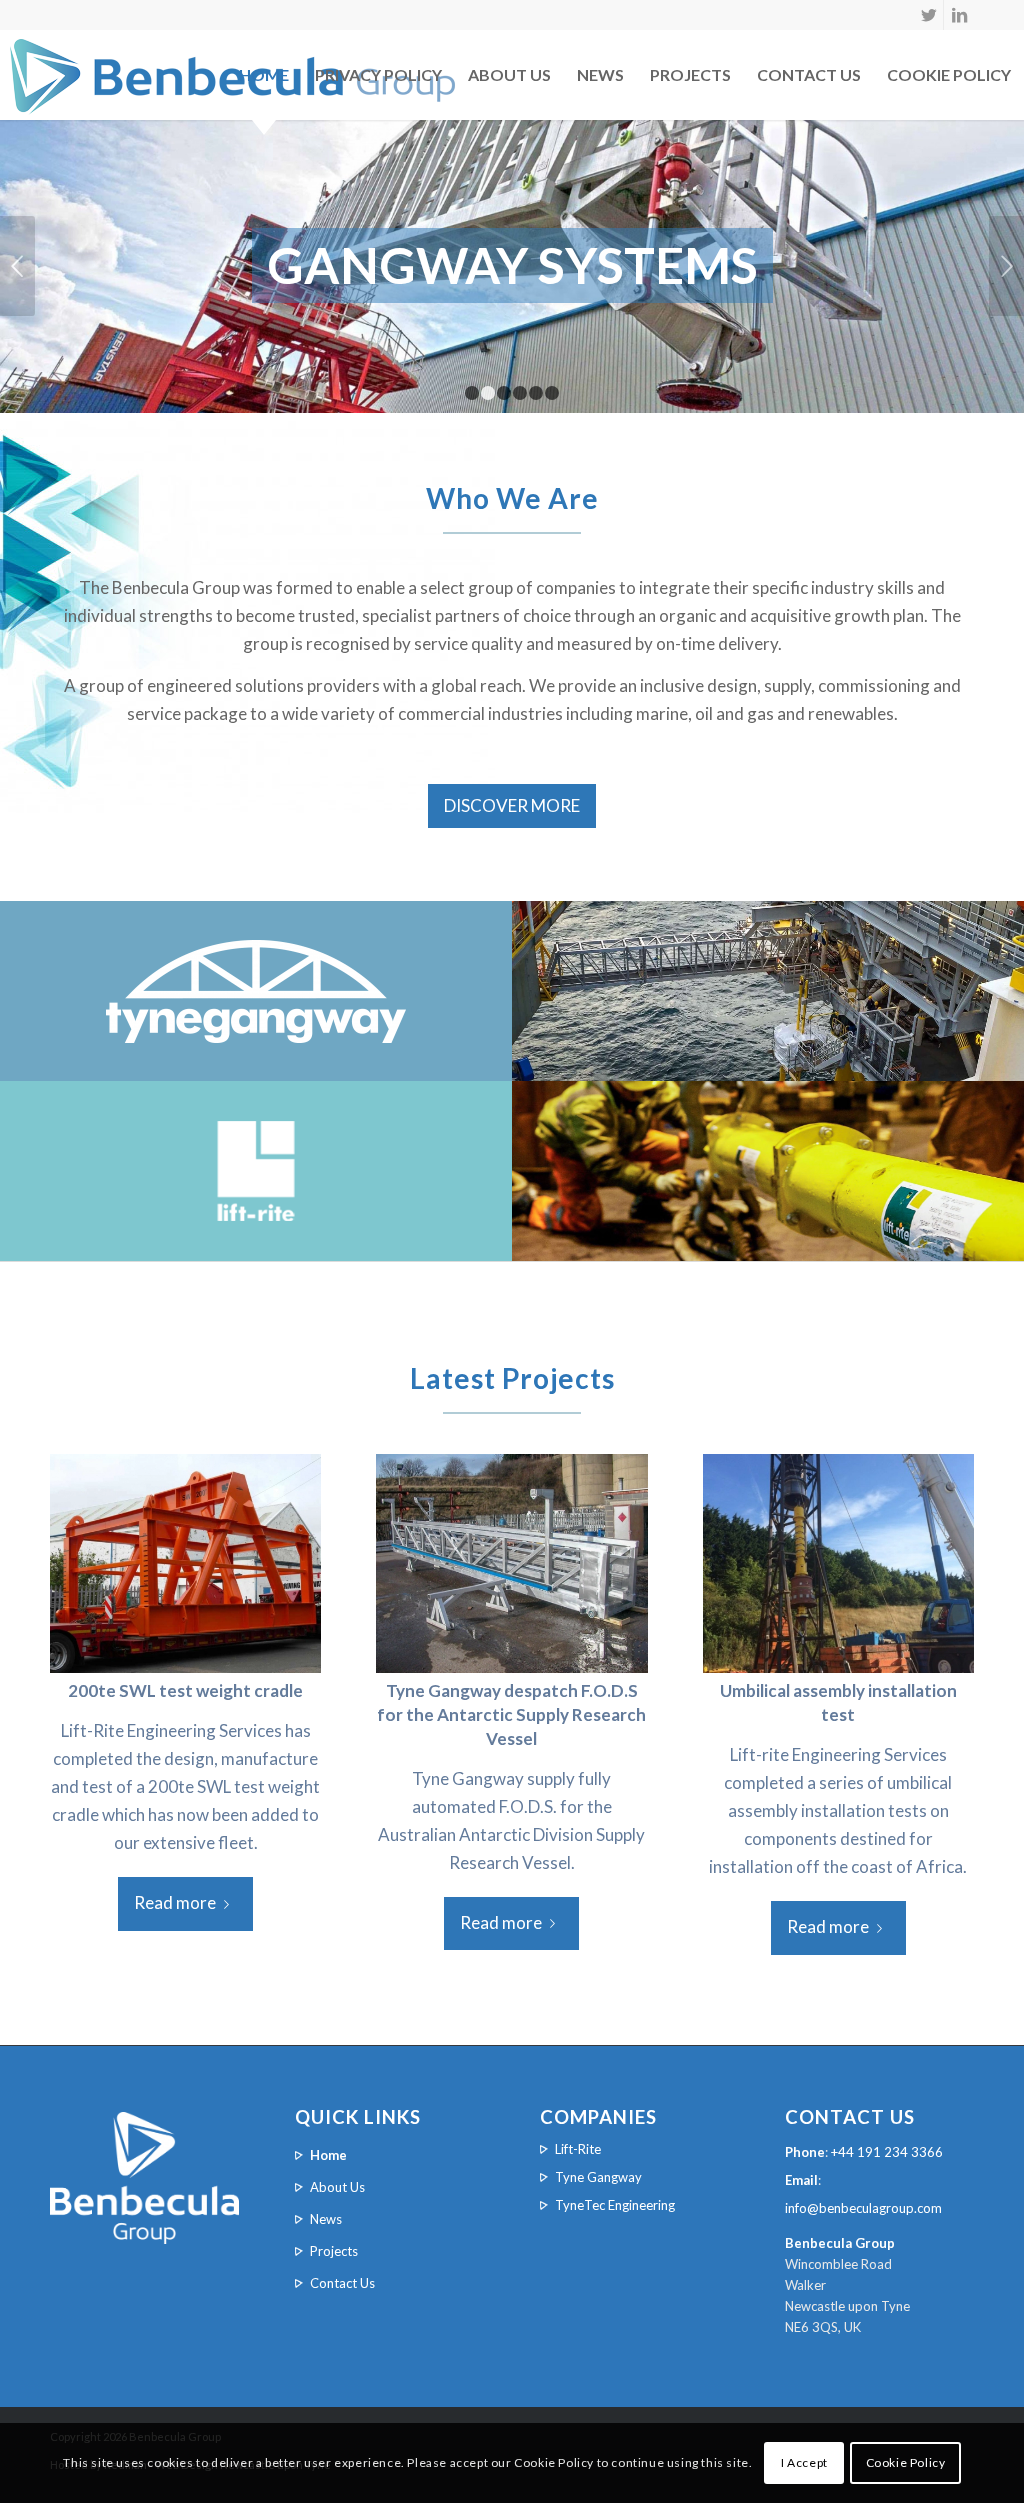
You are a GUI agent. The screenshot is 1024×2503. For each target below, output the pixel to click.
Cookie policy (949, 74)
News (600, 74)
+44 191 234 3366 (887, 2152)
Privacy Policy (378, 74)
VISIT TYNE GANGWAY (768, 1037)
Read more (175, 1902)
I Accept (804, 2462)
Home (264, 74)
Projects (690, 74)
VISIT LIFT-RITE (768, 1234)
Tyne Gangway (598, 2177)
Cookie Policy (906, 2462)
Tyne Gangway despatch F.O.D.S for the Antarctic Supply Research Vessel (511, 1714)
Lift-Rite (578, 2149)
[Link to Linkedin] (959, 15)
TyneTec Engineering (615, 2205)
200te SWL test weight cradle (185, 1690)
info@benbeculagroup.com (863, 2208)
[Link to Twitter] (928, 15)
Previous (17, 266)
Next (1006, 266)
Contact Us (809, 74)
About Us (509, 74)
